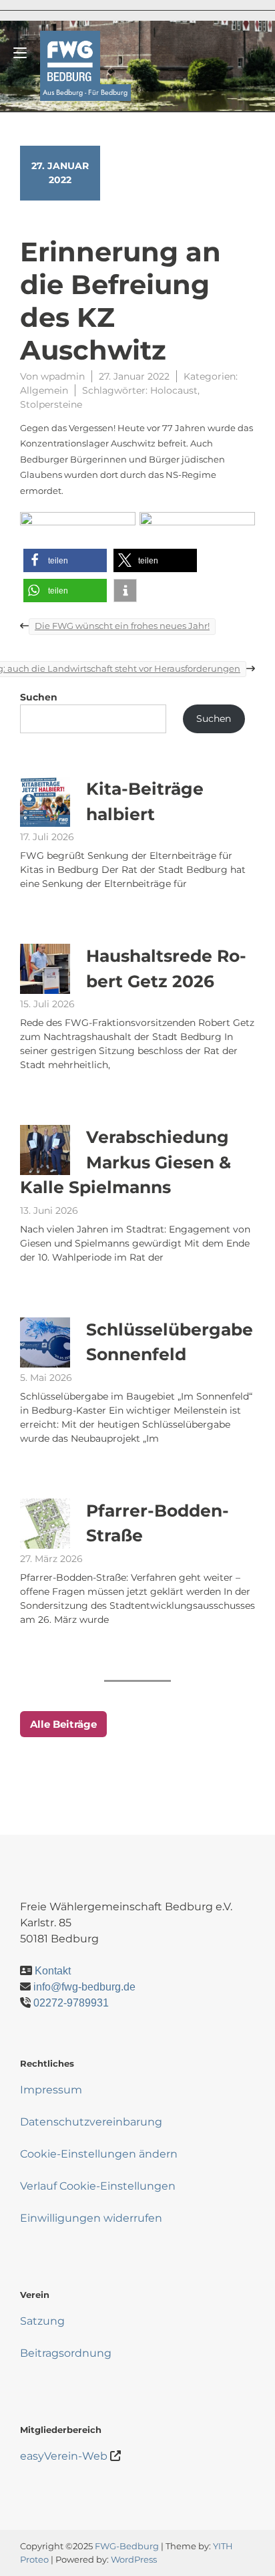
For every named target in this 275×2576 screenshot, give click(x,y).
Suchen (39, 697)
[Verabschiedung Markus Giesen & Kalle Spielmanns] (45, 1150)
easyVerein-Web (64, 2456)
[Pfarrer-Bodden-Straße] (45, 1524)
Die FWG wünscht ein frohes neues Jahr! (122, 626)
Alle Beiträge (63, 1724)
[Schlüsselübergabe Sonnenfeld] (45, 1342)
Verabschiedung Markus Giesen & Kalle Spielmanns (125, 1162)
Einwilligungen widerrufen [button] (91, 2218)
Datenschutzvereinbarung (91, 2122)
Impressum (51, 2090)
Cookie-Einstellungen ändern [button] (99, 2154)
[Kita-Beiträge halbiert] (45, 802)
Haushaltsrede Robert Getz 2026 (166, 969)
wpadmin (63, 376)
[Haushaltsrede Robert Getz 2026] (45, 969)
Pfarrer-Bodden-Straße (158, 1523)
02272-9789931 (71, 2003)
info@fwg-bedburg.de (84, 1987)
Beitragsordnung (66, 2353)
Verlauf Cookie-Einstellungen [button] (98, 2186)
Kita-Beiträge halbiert (145, 801)
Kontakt (53, 1971)
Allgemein (44, 390)
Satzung (42, 2321)
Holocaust (174, 390)
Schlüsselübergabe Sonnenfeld (170, 1342)
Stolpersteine (51, 404)
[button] (65, 560)
